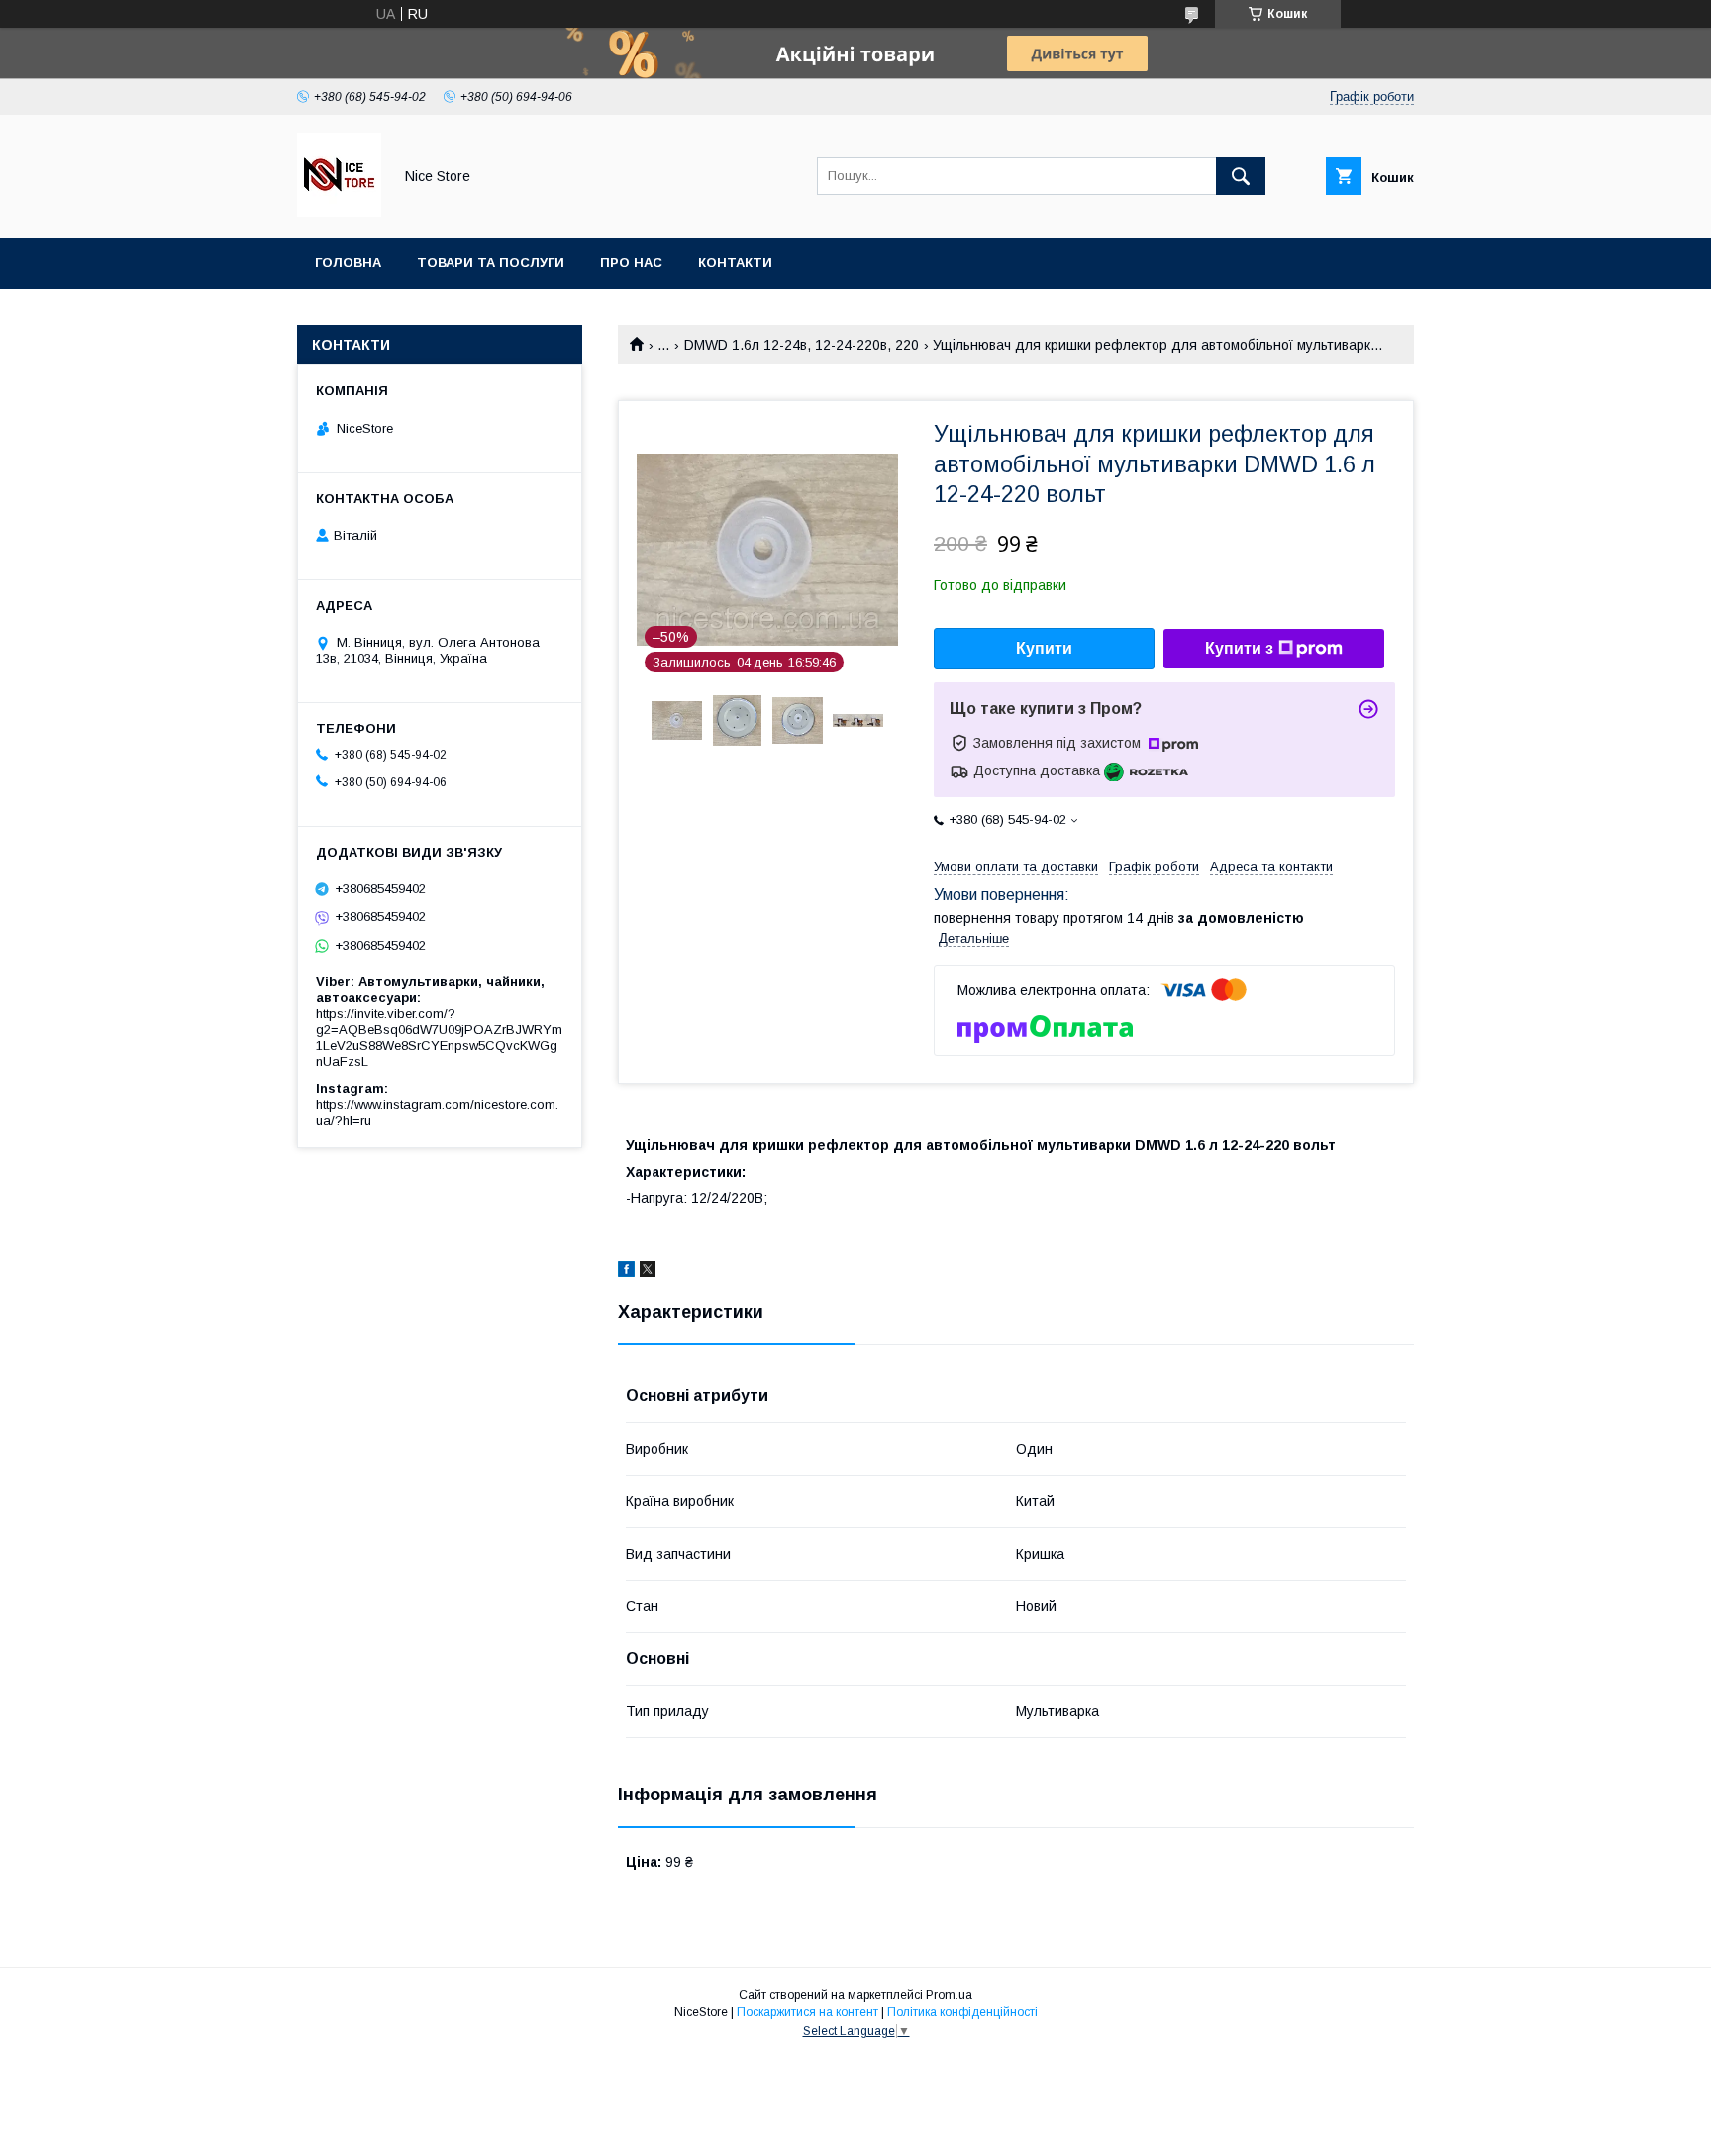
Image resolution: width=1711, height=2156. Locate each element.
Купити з (1239, 648)
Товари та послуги (491, 263)
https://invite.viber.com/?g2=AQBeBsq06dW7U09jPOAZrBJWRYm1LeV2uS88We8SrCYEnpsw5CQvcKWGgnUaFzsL (439, 1037)
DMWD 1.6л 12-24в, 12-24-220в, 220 (802, 345)
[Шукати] (1241, 176)
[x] (648, 1272)
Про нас (631, 263)
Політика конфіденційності (962, 2012)
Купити (1044, 648)
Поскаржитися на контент (807, 2012)
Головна (348, 263)
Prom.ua (949, 1995)
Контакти (735, 263)
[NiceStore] (339, 212)
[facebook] (626, 1272)
